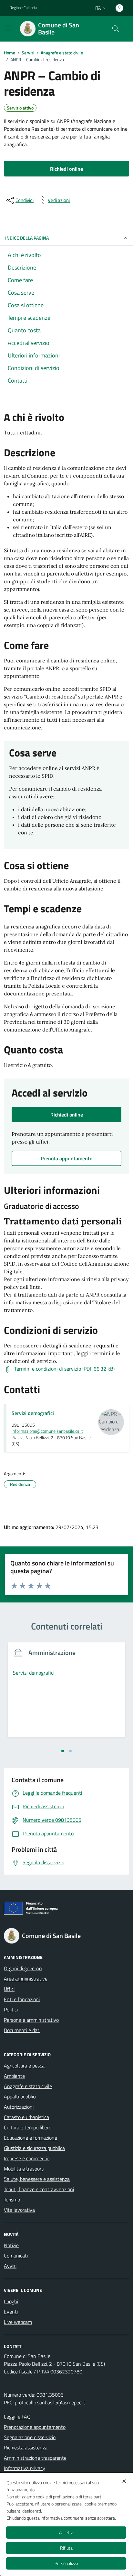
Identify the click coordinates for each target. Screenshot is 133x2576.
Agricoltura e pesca (24, 2066)
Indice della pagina (27, 238)
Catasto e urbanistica (26, 2117)
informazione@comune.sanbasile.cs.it (47, 1431)
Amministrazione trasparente (35, 2458)
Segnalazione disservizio (30, 2437)
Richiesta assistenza (26, 2448)
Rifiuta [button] (66, 2548)
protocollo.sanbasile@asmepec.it (50, 2402)
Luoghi (11, 2301)
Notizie (11, 2245)
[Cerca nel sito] (116, 29)
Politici (11, 2010)
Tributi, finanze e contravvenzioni (39, 2189)
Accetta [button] (66, 2532)
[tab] (63, 1751)
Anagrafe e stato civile (28, 2086)
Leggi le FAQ (17, 2417)
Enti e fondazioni (22, 1999)
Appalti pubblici (20, 2096)
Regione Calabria (23, 8)
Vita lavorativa (19, 2210)
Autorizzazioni (19, 2107)
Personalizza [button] (66, 2563)
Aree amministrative (26, 1979)
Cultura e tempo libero (28, 2127)
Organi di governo (23, 1968)
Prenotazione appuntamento (35, 2427)
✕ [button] (124, 2481)
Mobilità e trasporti (24, 2169)
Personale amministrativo (31, 2020)
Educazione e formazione (31, 2138)
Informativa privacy (25, 2468)
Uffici (9, 1989)
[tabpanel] (66, 1694)
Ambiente (14, 2076)
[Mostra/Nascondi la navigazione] (8, 28)
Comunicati (16, 2256)
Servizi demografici (33, 1413)
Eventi (11, 2312)
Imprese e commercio (27, 2158)
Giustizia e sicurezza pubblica (34, 2148)
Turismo (12, 2200)
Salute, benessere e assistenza (37, 2179)
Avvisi (10, 2266)
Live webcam (18, 2322)
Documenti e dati (22, 2030)
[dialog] (66, 2524)
